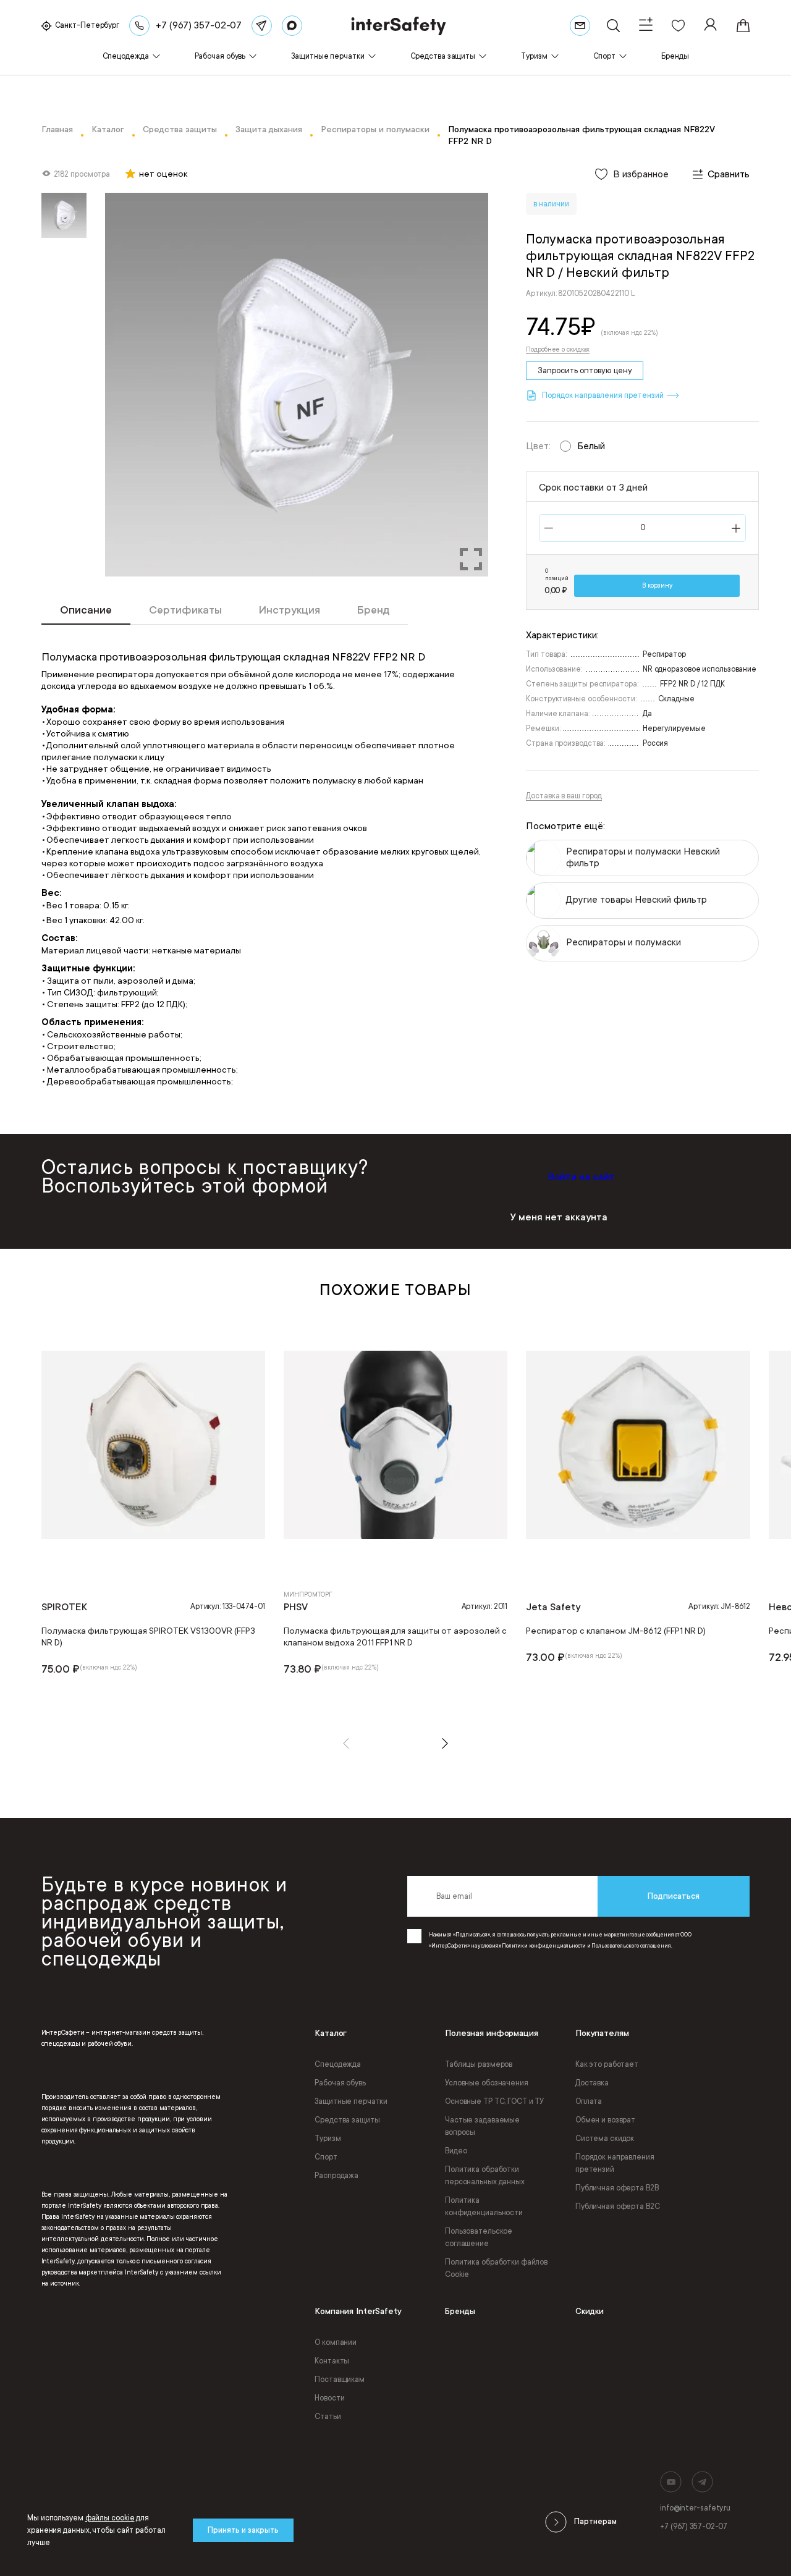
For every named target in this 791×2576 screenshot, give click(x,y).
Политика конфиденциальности (484, 2206)
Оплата (589, 2101)
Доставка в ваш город (564, 796)
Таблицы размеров (479, 2064)
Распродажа (336, 2176)
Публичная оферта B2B (617, 2188)
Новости (329, 2398)
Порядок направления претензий (615, 2163)
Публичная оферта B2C (618, 2206)
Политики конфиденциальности (544, 1946)
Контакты (332, 2361)
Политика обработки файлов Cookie (496, 2268)
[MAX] (292, 26)
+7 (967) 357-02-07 (694, 2527)
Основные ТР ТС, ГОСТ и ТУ (494, 2101)
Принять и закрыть (243, 2530)
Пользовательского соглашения (631, 1946)
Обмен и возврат (605, 2120)
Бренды (460, 2311)
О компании (336, 2342)
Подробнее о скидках (558, 350)
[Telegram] (262, 26)
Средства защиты (347, 2120)
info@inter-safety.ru (695, 2508)
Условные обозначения (487, 2083)
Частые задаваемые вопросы (482, 2126)
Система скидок (605, 2139)
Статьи (328, 2417)
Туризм (328, 2139)
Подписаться (674, 1896)
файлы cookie (110, 2518)
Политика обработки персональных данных (485, 2176)
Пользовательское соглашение (479, 2237)
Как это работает (607, 2064)
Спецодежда (338, 2064)
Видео (456, 2151)
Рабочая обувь (340, 2083)
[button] (346, 1743)
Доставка (592, 2083)
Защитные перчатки (351, 2101)
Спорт (326, 2157)
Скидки (590, 2311)
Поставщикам (340, 2380)
